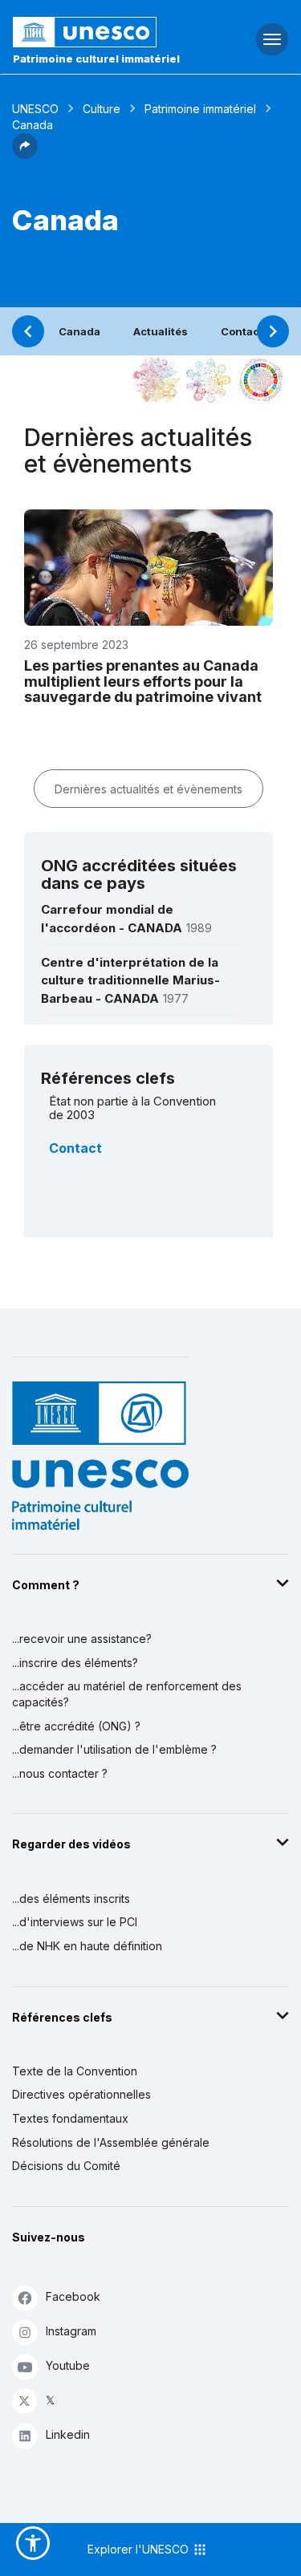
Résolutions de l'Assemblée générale (111, 2142)
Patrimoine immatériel (200, 109)
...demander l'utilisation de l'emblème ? (114, 1749)
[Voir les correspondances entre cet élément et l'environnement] (209, 380)
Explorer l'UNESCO (140, 2549)
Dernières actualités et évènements (148, 789)
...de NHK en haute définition (87, 1946)
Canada (79, 331)
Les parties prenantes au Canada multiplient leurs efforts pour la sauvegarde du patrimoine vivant (143, 682)
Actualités (161, 331)
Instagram (71, 2331)
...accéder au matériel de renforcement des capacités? (127, 1694)
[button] (25, 154)
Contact (242, 331)
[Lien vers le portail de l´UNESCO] (101, 32)
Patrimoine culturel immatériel (96, 59)
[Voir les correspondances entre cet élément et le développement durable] (261, 380)
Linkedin (68, 2434)
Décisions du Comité (66, 2166)
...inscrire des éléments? (75, 1663)
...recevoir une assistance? (82, 1639)
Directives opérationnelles (81, 2094)
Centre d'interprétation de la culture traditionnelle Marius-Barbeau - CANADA (130, 980)
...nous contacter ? (60, 1773)
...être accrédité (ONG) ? (76, 1726)
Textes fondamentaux (70, 2118)
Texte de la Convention (75, 2071)
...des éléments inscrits (71, 1899)
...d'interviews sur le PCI (75, 1922)
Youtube (68, 2365)
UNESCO (35, 109)
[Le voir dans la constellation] (157, 380)
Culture (102, 109)
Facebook (73, 2296)
